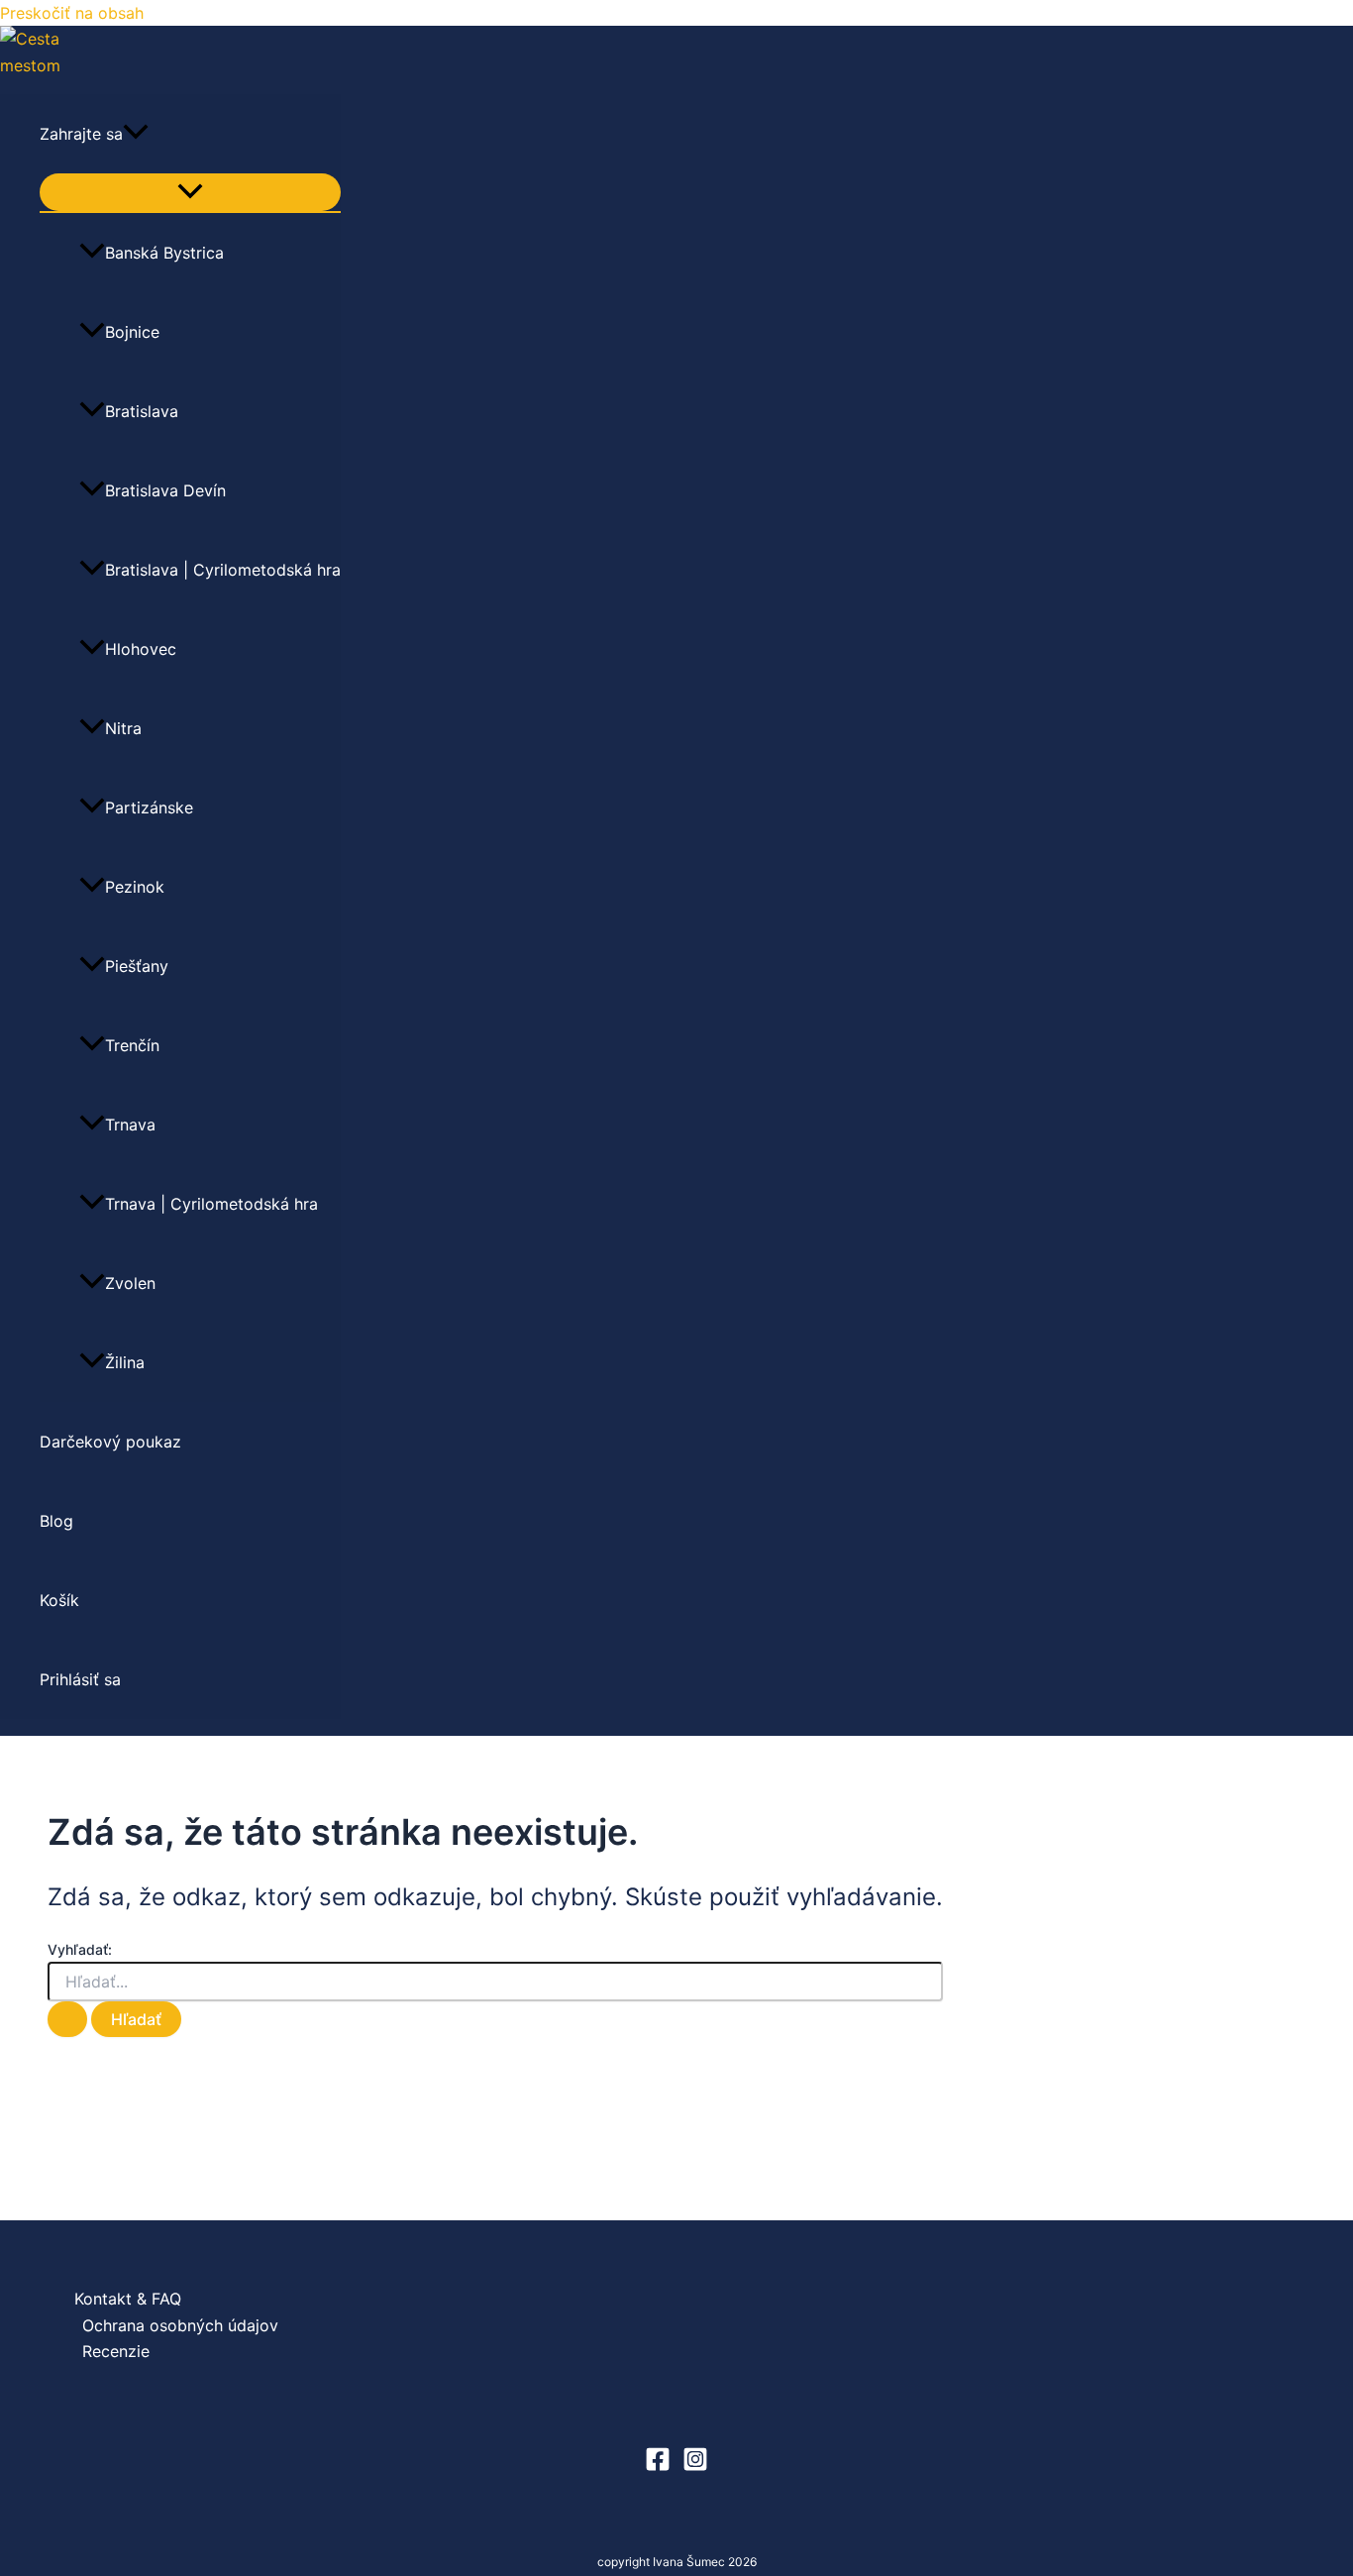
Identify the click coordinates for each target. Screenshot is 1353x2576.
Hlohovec (141, 649)
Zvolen (130, 1283)
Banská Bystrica (164, 253)
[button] (136, 134)
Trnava (130, 1125)
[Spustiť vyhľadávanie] (67, 2019)
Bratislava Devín (165, 490)
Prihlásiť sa (80, 1679)
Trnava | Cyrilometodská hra (211, 1204)
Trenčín (132, 1045)
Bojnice (132, 332)
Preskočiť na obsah (72, 13)
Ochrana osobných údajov (180, 2325)
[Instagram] (695, 2466)
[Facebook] (658, 2466)
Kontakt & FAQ (128, 2299)
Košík (59, 1600)
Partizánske (149, 807)
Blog (56, 1521)
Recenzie (116, 2351)
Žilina (125, 1362)
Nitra (123, 728)
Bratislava (142, 411)
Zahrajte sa (81, 134)
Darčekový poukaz (110, 1442)
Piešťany (137, 966)
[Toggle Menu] (190, 192)
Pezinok (135, 887)
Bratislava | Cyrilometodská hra (223, 570)
